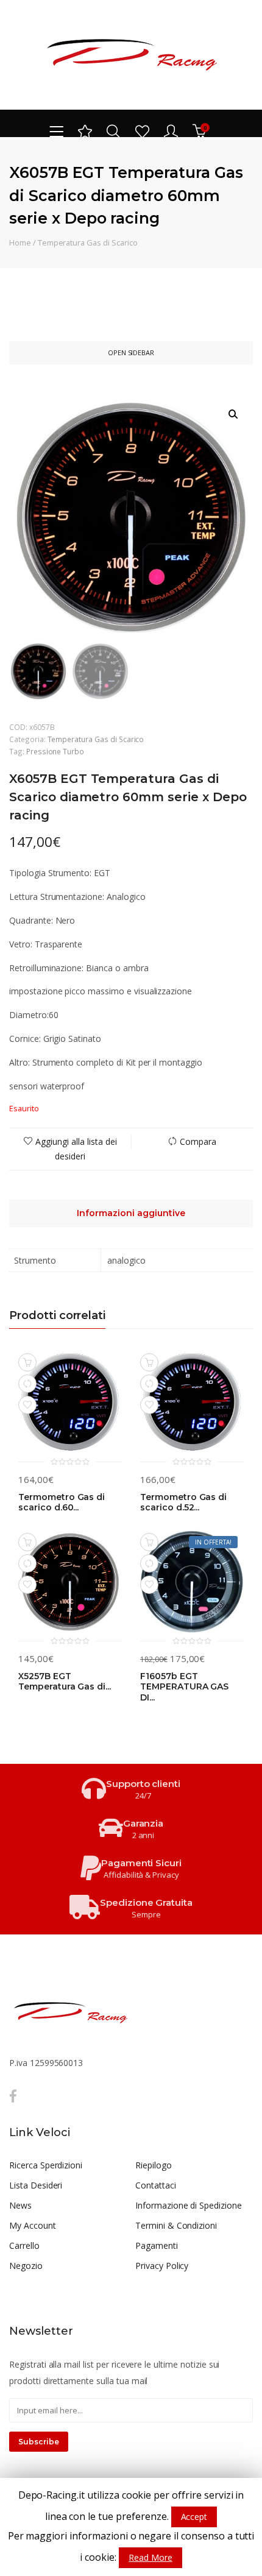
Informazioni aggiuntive (131, 1213)
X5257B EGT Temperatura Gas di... (65, 1682)
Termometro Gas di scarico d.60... (62, 1503)
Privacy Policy (162, 2266)
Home (20, 242)
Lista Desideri (36, 2185)
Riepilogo (154, 2165)
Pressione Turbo (55, 751)
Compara (198, 1141)
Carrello (24, 2245)
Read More (150, 2557)
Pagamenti (157, 2245)
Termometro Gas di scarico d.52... (183, 1503)
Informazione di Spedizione (189, 2205)
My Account (33, 2225)
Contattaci (156, 2185)
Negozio (26, 2266)
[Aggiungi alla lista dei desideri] (27, 1405)
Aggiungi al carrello (27, 1362)
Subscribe (39, 2442)
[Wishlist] (142, 131)
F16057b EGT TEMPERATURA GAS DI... (184, 1687)
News (20, 2205)
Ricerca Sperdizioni (46, 2165)
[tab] (131, 1213)
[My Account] (171, 131)
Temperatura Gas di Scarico (88, 242)
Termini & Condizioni (176, 2225)
